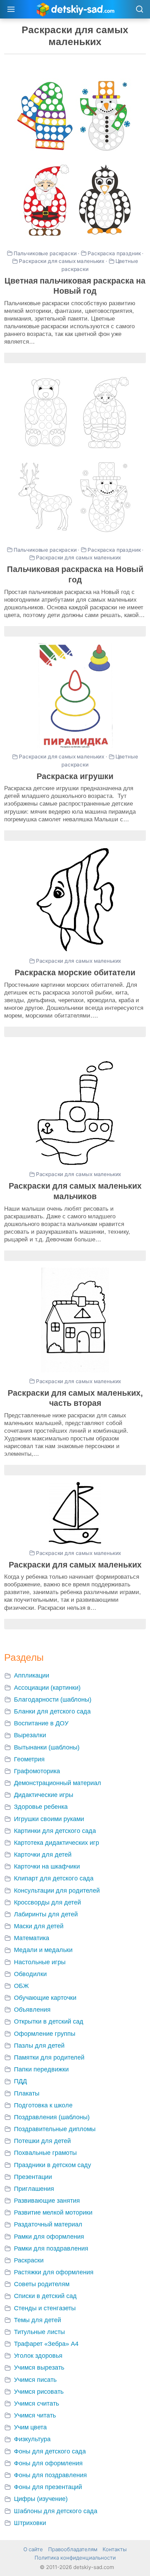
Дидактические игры (44, 1795)
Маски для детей (39, 1926)
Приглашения (34, 2189)
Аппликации (32, 1675)
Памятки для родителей (49, 2057)
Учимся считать (36, 2403)
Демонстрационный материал (58, 1783)
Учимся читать (35, 2415)
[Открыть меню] (11, 9)
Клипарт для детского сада (54, 1878)
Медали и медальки (43, 1950)
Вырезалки (30, 1735)
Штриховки (30, 2523)
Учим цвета (30, 2427)
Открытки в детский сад (49, 2021)
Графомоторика (37, 1771)
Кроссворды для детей (47, 1902)
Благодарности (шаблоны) (53, 1700)
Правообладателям (73, 2549)
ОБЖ (21, 1986)
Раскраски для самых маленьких (62, 261)
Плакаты (27, 2093)
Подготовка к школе (43, 2105)
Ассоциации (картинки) (47, 1688)
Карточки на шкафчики (47, 1866)
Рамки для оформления (49, 2237)
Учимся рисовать (39, 2392)
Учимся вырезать (39, 2368)
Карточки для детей (43, 1855)
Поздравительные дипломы (55, 2129)
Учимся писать (35, 2380)
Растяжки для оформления (54, 2272)
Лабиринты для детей (46, 1914)
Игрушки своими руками (49, 1819)
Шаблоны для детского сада (56, 2511)
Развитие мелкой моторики (53, 2212)
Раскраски (29, 2260)
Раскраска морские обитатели (75, 973)
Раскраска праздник (114, 253)
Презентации (33, 2177)
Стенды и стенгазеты (45, 2308)
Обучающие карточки (45, 1998)
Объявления (32, 2010)
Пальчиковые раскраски (45, 253)
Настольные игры (40, 1962)
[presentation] (75, 159)
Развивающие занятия (47, 2201)
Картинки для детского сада (55, 1831)
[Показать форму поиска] (139, 10)
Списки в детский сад (45, 2296)
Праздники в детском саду (52, 2165)
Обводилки (30, 1974)
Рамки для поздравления (51, 2248)
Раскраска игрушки (75, 776)
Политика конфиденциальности (75, 2558)
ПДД (20, 2081)
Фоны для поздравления (50, 2475)
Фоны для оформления (48, 2463)
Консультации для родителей (57, 1891)
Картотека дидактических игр (57, 1843)
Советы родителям (42, 2284)
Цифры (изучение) (41, 2499)
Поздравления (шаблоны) (52, 2117)
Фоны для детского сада (50, 2451)
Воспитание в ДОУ (41, 1723)
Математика (32, 1938)
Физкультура (32, 2439)
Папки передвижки (41, 2069)
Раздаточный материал (48, 2224)
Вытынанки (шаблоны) (47, 1747)
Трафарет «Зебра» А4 (46, 2344)
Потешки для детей (42, 2141)
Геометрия (29, 1759)
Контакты (115, 2549)
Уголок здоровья (38, 2356)
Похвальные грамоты (45, 2153)
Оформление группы (45, 2034)
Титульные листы (39, 2332)
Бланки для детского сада (52, 1711)
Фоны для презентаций (48, 2487)
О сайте (33, 2549)
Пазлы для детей (39, 2046)
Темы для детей (37, 2320)
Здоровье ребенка (41, 1807)
